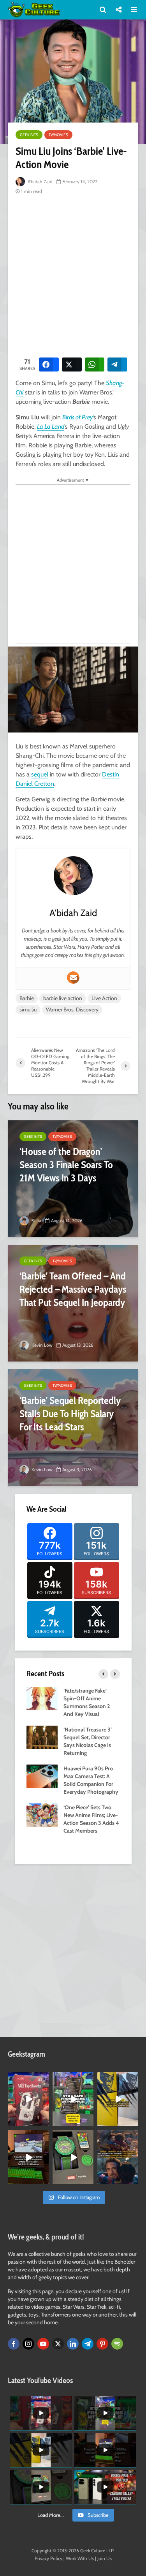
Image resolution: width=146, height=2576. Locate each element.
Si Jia (36, 1221)
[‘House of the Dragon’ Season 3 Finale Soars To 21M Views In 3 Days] (73, 1179)
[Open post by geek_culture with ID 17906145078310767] (28, 2099)
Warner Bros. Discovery (72, 1009)
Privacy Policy (48, 2558)
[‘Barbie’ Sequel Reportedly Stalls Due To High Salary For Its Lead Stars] (73, 1428)
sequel (40, 774)
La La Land (51, 427)
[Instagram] (28, 2344)
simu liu (28, 1009)
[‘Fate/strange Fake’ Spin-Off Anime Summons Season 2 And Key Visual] (42, 1698)
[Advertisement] (73, 275)
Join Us (105, 2558)
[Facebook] (14, 2344)
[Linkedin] (73, 2344)
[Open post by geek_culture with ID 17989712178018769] (118, 2157)
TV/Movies (58, 135)
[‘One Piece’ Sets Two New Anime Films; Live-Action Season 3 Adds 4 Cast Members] (42, 1814)
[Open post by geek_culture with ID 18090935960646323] (28, 2157)
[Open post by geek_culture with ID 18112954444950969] (73, 2099)
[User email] (73, 978)
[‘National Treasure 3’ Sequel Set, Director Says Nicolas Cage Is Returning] (42, 1737)
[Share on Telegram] (117, 364)
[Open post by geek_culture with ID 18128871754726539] (118, 2099)
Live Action (104, 998)
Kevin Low (41, 1345)
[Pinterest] (102, 2344)
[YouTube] (43, 2344)
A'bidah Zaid (40, 181)
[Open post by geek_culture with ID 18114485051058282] (73, 2157)
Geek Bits (29, 135)
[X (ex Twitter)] (58, 2344)
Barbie (27, 998)
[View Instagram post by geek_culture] (44, 2122)
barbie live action (63, 998)
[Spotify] (117, 2344)
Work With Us (80, 2558)
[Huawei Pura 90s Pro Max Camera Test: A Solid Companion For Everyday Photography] (42, 1775)
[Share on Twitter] (72, 364)
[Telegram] (88, 2344)
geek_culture (28, 2078)
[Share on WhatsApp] (95, 364)
